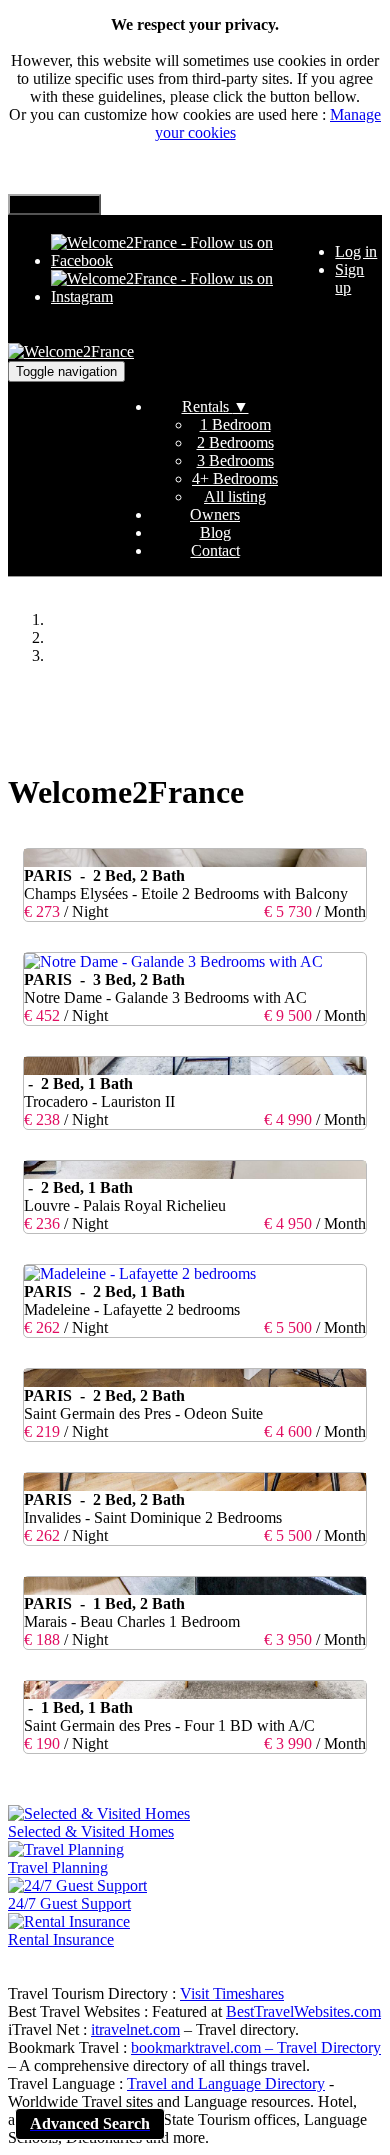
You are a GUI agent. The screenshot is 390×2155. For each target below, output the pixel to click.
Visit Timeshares (232, 1993)
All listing (235, 496)
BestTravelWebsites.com (303, 2011)
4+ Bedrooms (235, 478)
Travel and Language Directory (226, 2083)
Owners (215, 514)
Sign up (349, 278)
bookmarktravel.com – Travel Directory (256, 2047)
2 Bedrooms (235, 442)
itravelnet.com (135, 2029)
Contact (215, 550)
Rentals (215, 406)
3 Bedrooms (235, 460)
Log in (356, 251)
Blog (215, 532)
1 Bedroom (235, 424)
